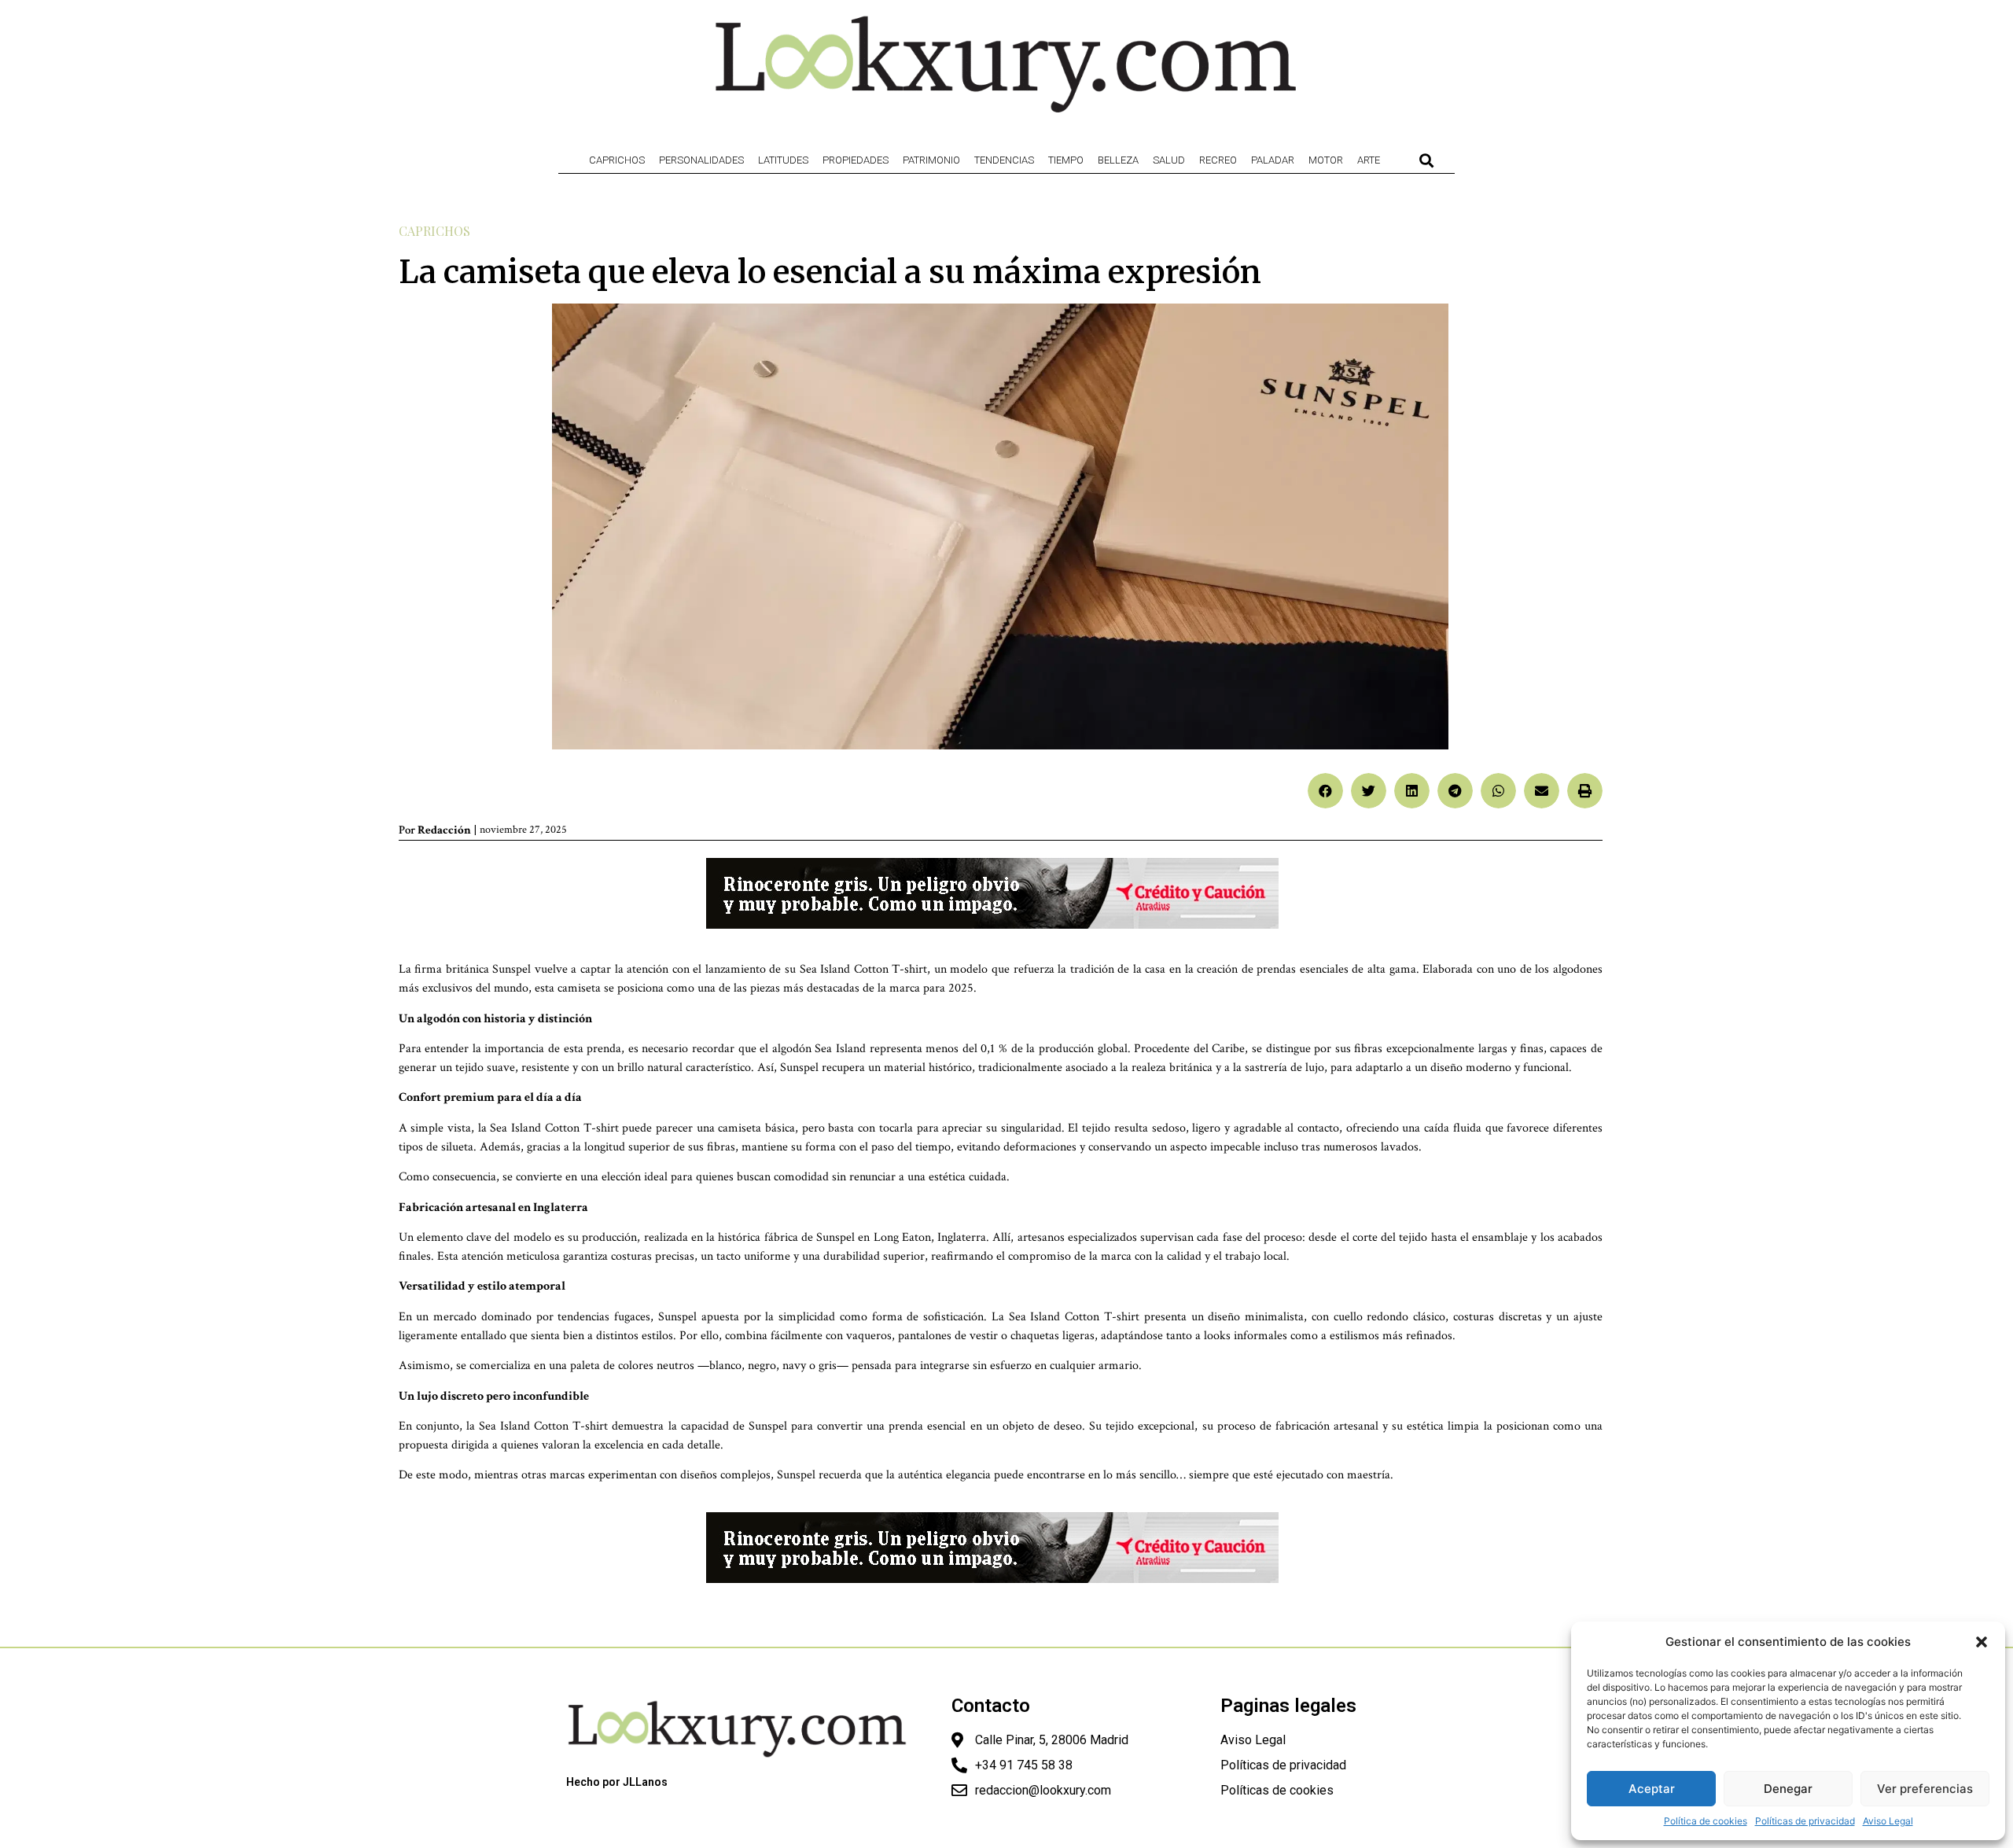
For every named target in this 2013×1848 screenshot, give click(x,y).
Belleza (1118, 160)
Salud (1169, 160)
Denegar (1788, 1789)
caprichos (434, 231)
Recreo (1218, 160)
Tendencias (1004, 160)
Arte (1369, 160)
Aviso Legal (1888, 1821)
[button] (1982, 1642)
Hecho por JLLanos (617, 1782)
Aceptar (1652, 1789)
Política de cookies (1706, 1821)
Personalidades (701, 160)
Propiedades (856, 160)
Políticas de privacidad (1805, 1821)
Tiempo (1066, 160)
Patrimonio (931, 160)
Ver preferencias (1925, 1789)
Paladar (1273, 160)
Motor (1326, 160)
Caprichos (617, 160)
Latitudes (783, 160)
